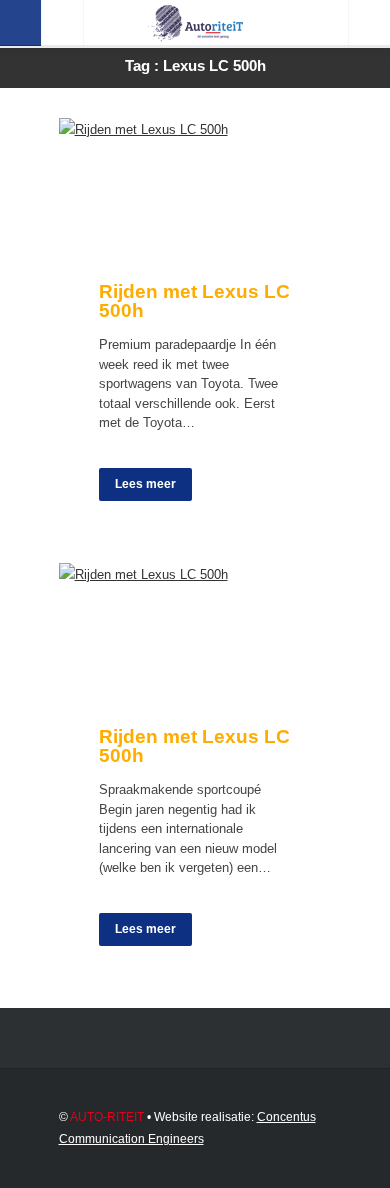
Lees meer (145, 484)
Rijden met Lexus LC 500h (194, 301)
